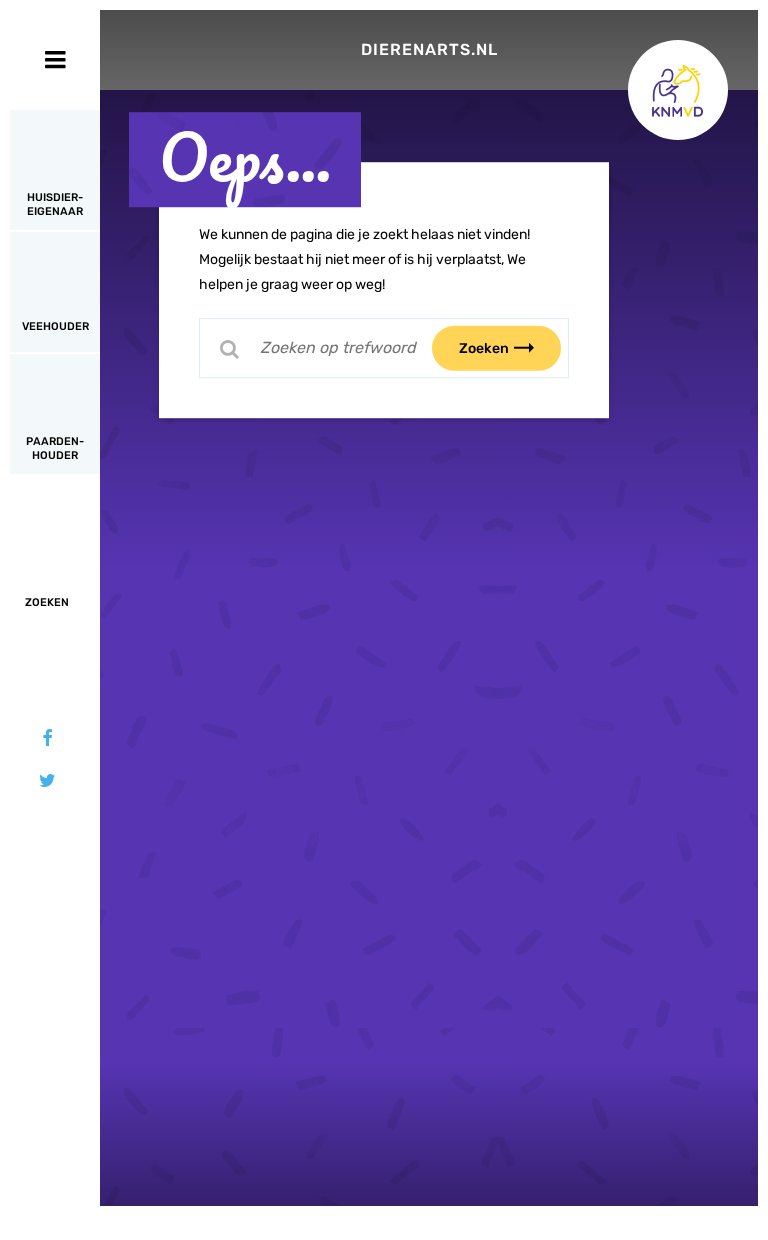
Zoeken (484, 347)
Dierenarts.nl (429, 49)
